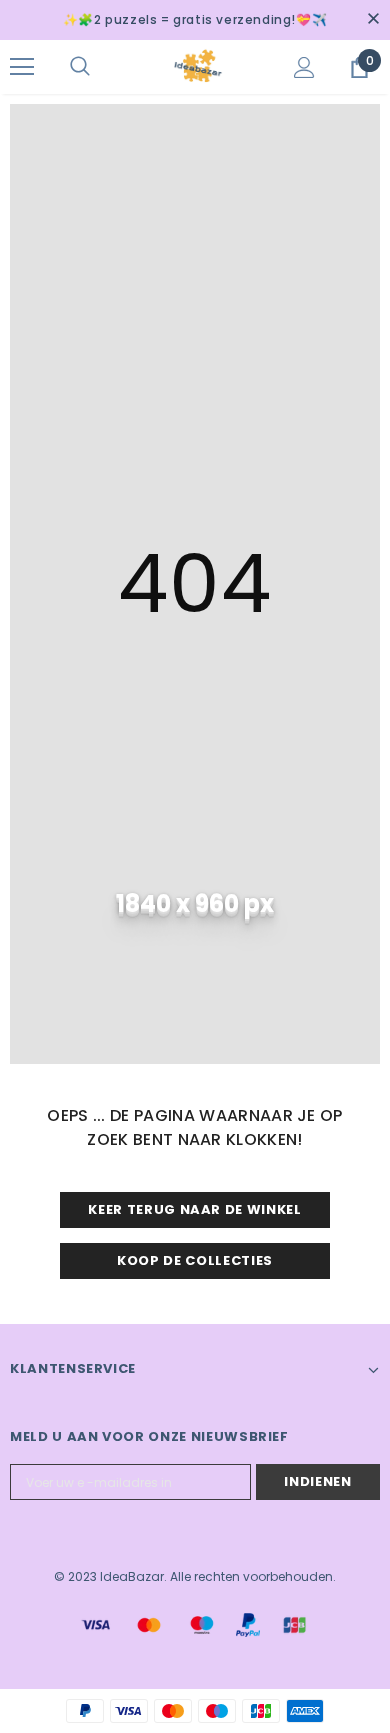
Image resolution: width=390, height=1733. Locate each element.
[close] (373, 20)
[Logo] (198, 66)
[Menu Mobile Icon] (22, 67)
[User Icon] (304, 67)
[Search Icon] (100, 67)
